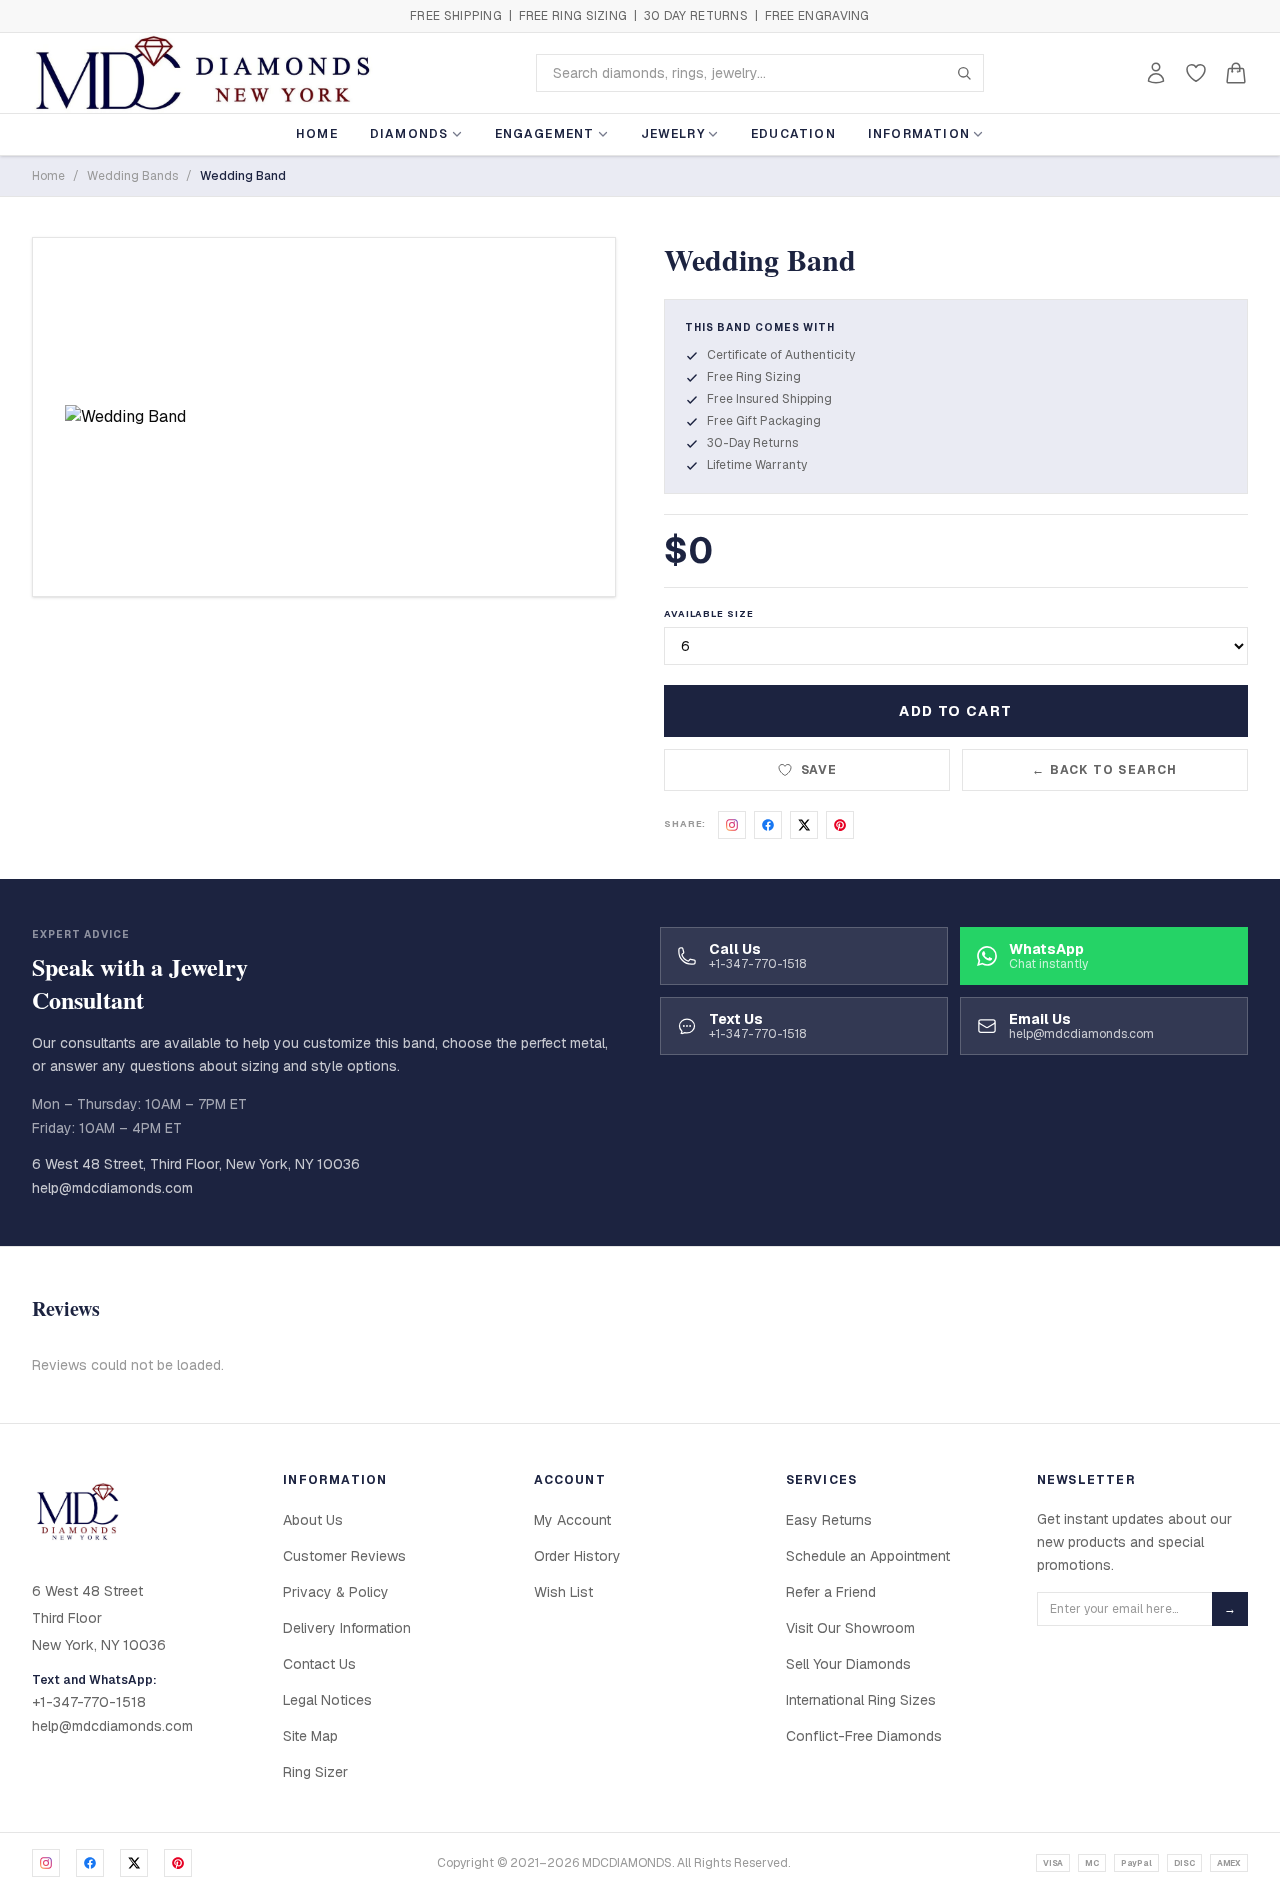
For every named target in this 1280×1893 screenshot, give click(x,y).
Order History (577, 1556)
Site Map (310, 1736)
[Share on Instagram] (732, 825)
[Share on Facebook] (768, 825)
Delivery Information (347, 1628)
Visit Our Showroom (850, 1628)
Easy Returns (829, 1520)
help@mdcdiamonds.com (112, 1188)
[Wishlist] (1196, 73)
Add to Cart (955, 711)
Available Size (709, 614)
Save (819, 770)
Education (793, 134)
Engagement (545, 134)
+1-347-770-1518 (89, 1702)
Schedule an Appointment (868, 1556)
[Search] (964, 73)
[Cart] (1236, 73)
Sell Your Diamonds (848, 1664)
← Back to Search (1104, 770)
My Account (572, 1520)
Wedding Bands (132, 176)
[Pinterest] (178, 1863)
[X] (134, 1863)
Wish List (563, 1592)
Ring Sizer (315, 1772)
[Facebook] (90, 1863)
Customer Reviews (344, 1556)
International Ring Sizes (861, 1700)
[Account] (1156, 73)
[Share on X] (804, 825)
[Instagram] (46, 1863)
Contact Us (319, 1664)
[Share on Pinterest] (840, 825)
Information (919, 134)
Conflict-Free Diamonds (864, 1736)
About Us (313, 1520)
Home (317, 134)
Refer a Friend (831, 1592)
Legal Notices (327, 1700)
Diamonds (409, 134)
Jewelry (673, 134)
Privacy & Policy (336, 1592)
